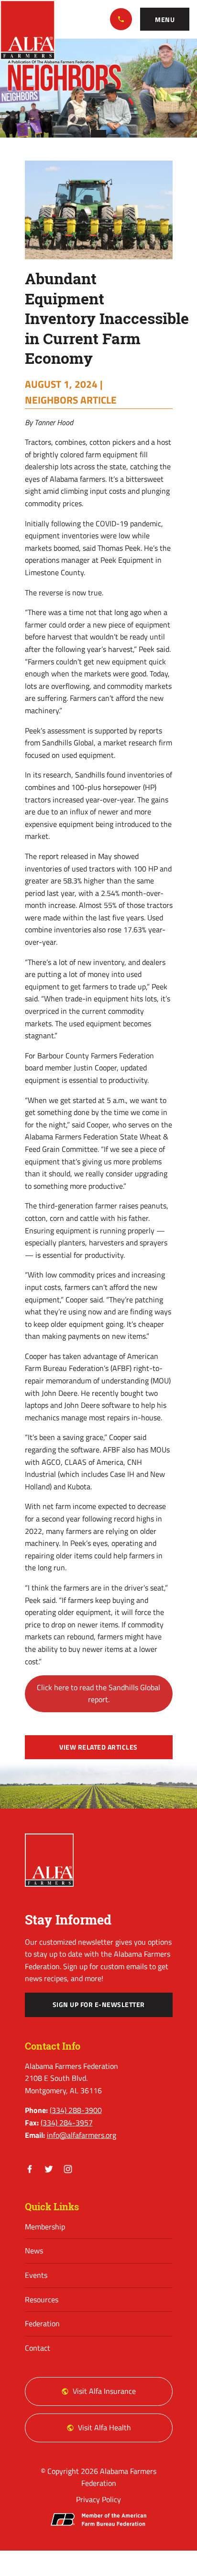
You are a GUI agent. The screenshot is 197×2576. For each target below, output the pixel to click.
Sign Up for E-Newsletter (99, 2005)
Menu (165, 20)
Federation (42, 2323)
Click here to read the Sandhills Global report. (98, 1694)
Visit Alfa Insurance (104, 2391)
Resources (42, 2299)
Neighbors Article (71, 400)
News (34, 2251)
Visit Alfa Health (104, 2427)
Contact (38, 2348)
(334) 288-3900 (121, 19)
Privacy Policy (98, 2499)
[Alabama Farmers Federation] (49, 1860)
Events (36, 2275)
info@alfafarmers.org (82, 2135)
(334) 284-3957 (67, 2123)
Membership (45, 2227)
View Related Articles (98, 1747)
